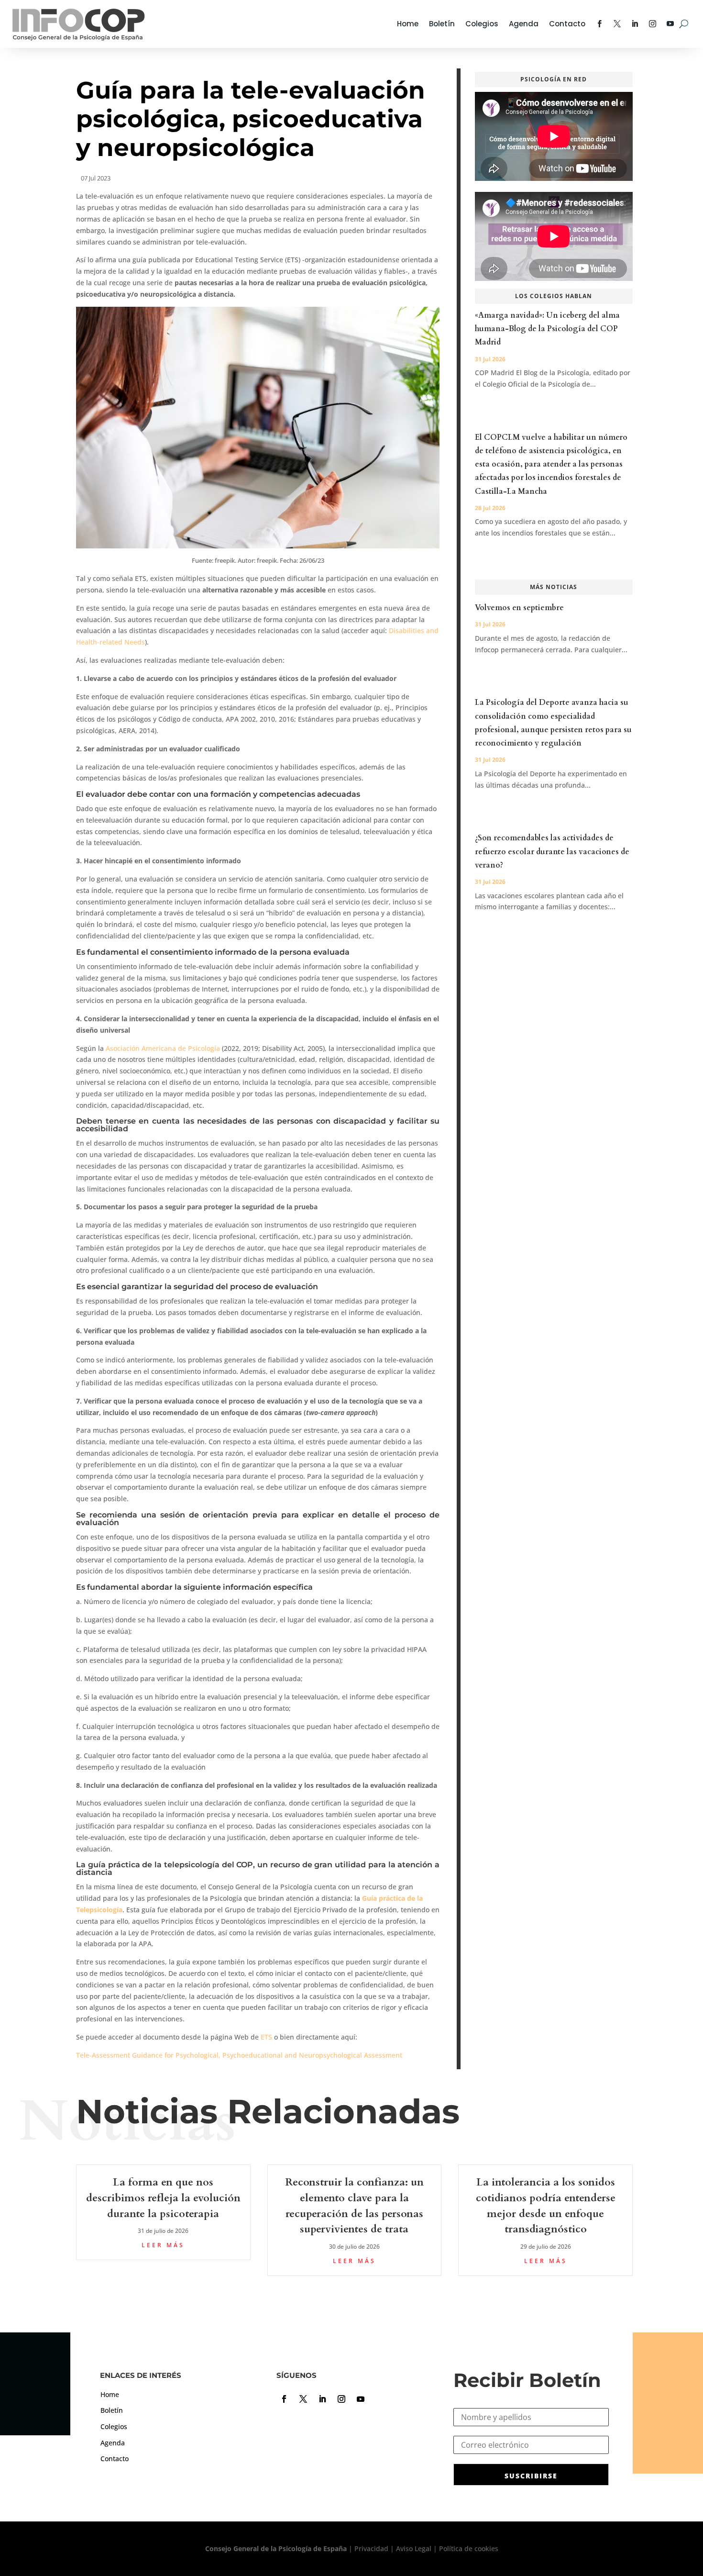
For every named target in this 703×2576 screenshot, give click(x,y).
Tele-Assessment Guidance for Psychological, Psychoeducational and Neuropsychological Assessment (239, 2055)
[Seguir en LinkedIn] (322, 2399)
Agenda (524, 24)
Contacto (567, 24)
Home (408, 24)
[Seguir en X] (303, 2399)
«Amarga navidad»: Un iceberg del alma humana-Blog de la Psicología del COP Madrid (547, 329)
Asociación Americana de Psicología (163, 1048)
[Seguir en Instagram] (341, 2399)
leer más (163, 2245)
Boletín (442, 24)
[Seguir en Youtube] (361, 2399)
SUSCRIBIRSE (531, 2476)
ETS (266, 2037)
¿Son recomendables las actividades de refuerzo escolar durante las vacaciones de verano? (552, 851)
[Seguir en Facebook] (284, 2399)
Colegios (482, 24)
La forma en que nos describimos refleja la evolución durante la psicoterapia (163, 2198)
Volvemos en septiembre (519, 608)
